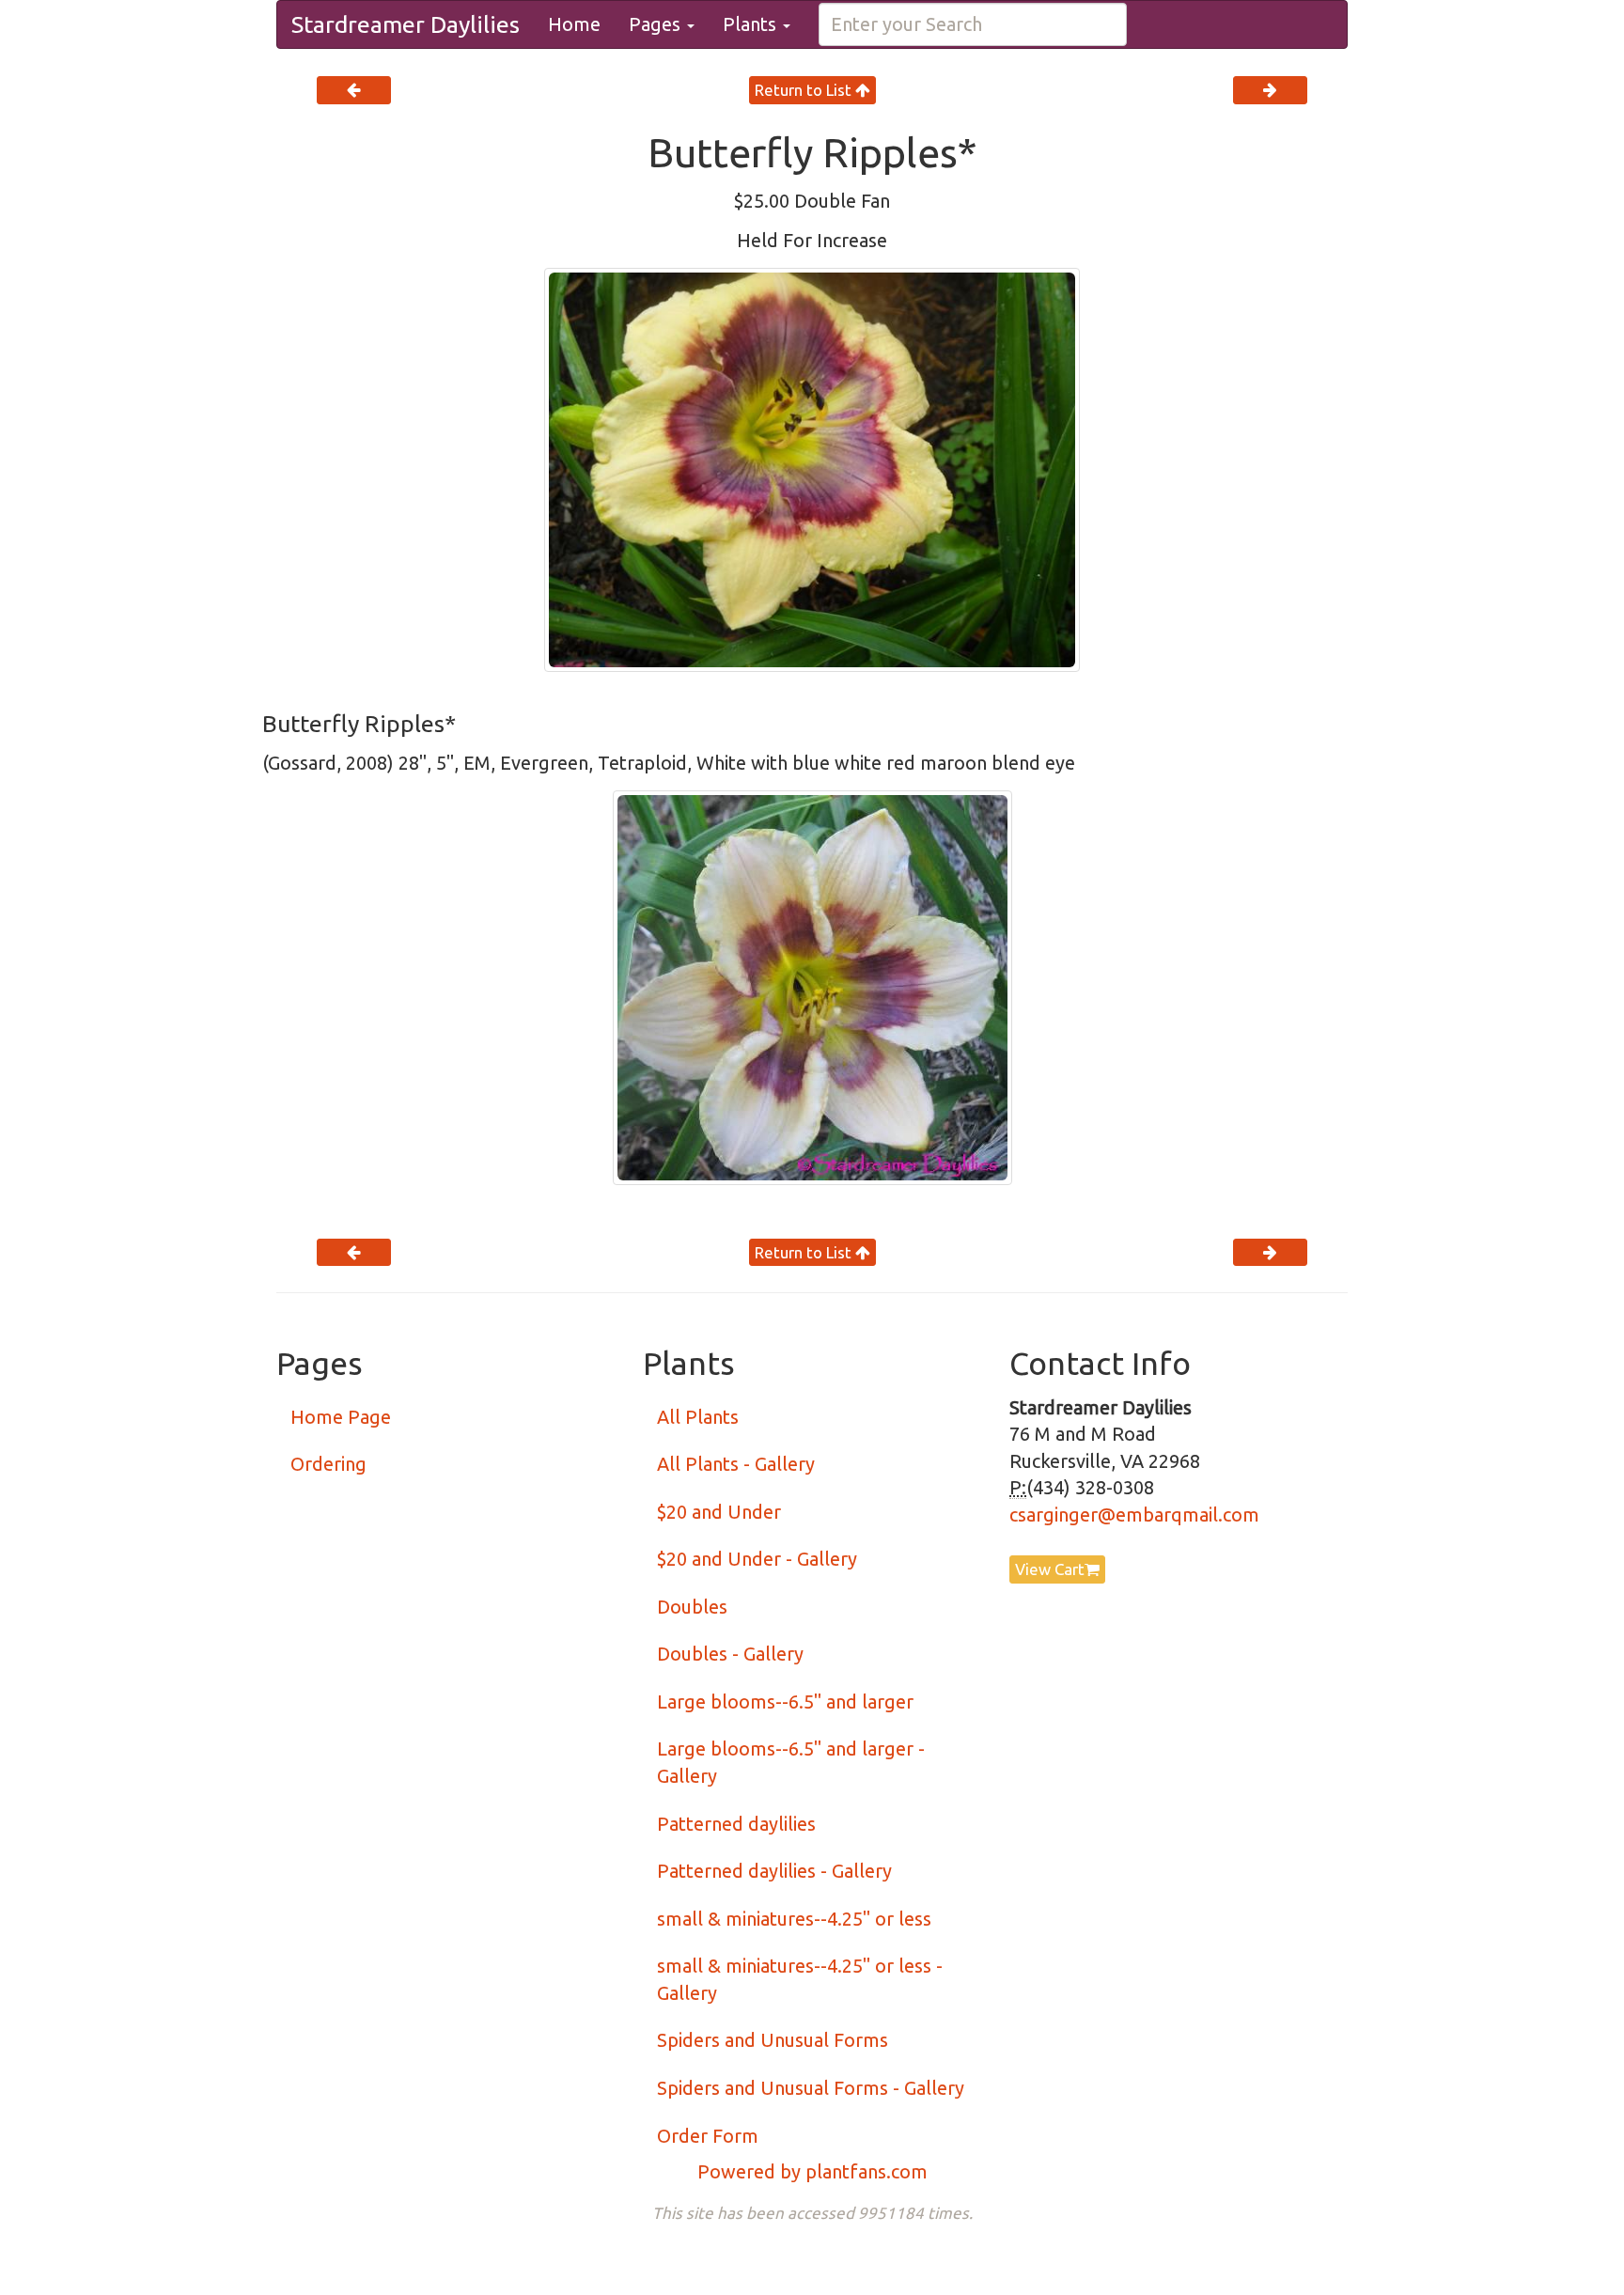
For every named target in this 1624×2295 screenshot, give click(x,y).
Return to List (805, 90)
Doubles (692, 1607)
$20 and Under (719, 1512)
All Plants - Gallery (736, 1464)
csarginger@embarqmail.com (1134, 1514)
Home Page (341, 1417)
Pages (657, 24)
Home (574, 24)
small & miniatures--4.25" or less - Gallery (800, 1979)
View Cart (1050, 1569)
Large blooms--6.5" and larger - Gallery (791, 1762)
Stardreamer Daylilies (406, 24)
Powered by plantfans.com (812, 2171)
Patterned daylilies (736, 1824)
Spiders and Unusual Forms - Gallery (811, 2088)
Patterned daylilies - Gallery (774, 1871)
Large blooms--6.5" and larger (785, 1702)
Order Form (708, 2136)
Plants (752, 24)
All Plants (698, 1417)
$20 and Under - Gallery (757, 1559)
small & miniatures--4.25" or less (794, 1919)
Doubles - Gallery (730, 1654)
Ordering (328, 1464)
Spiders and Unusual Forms (773, 2040)
